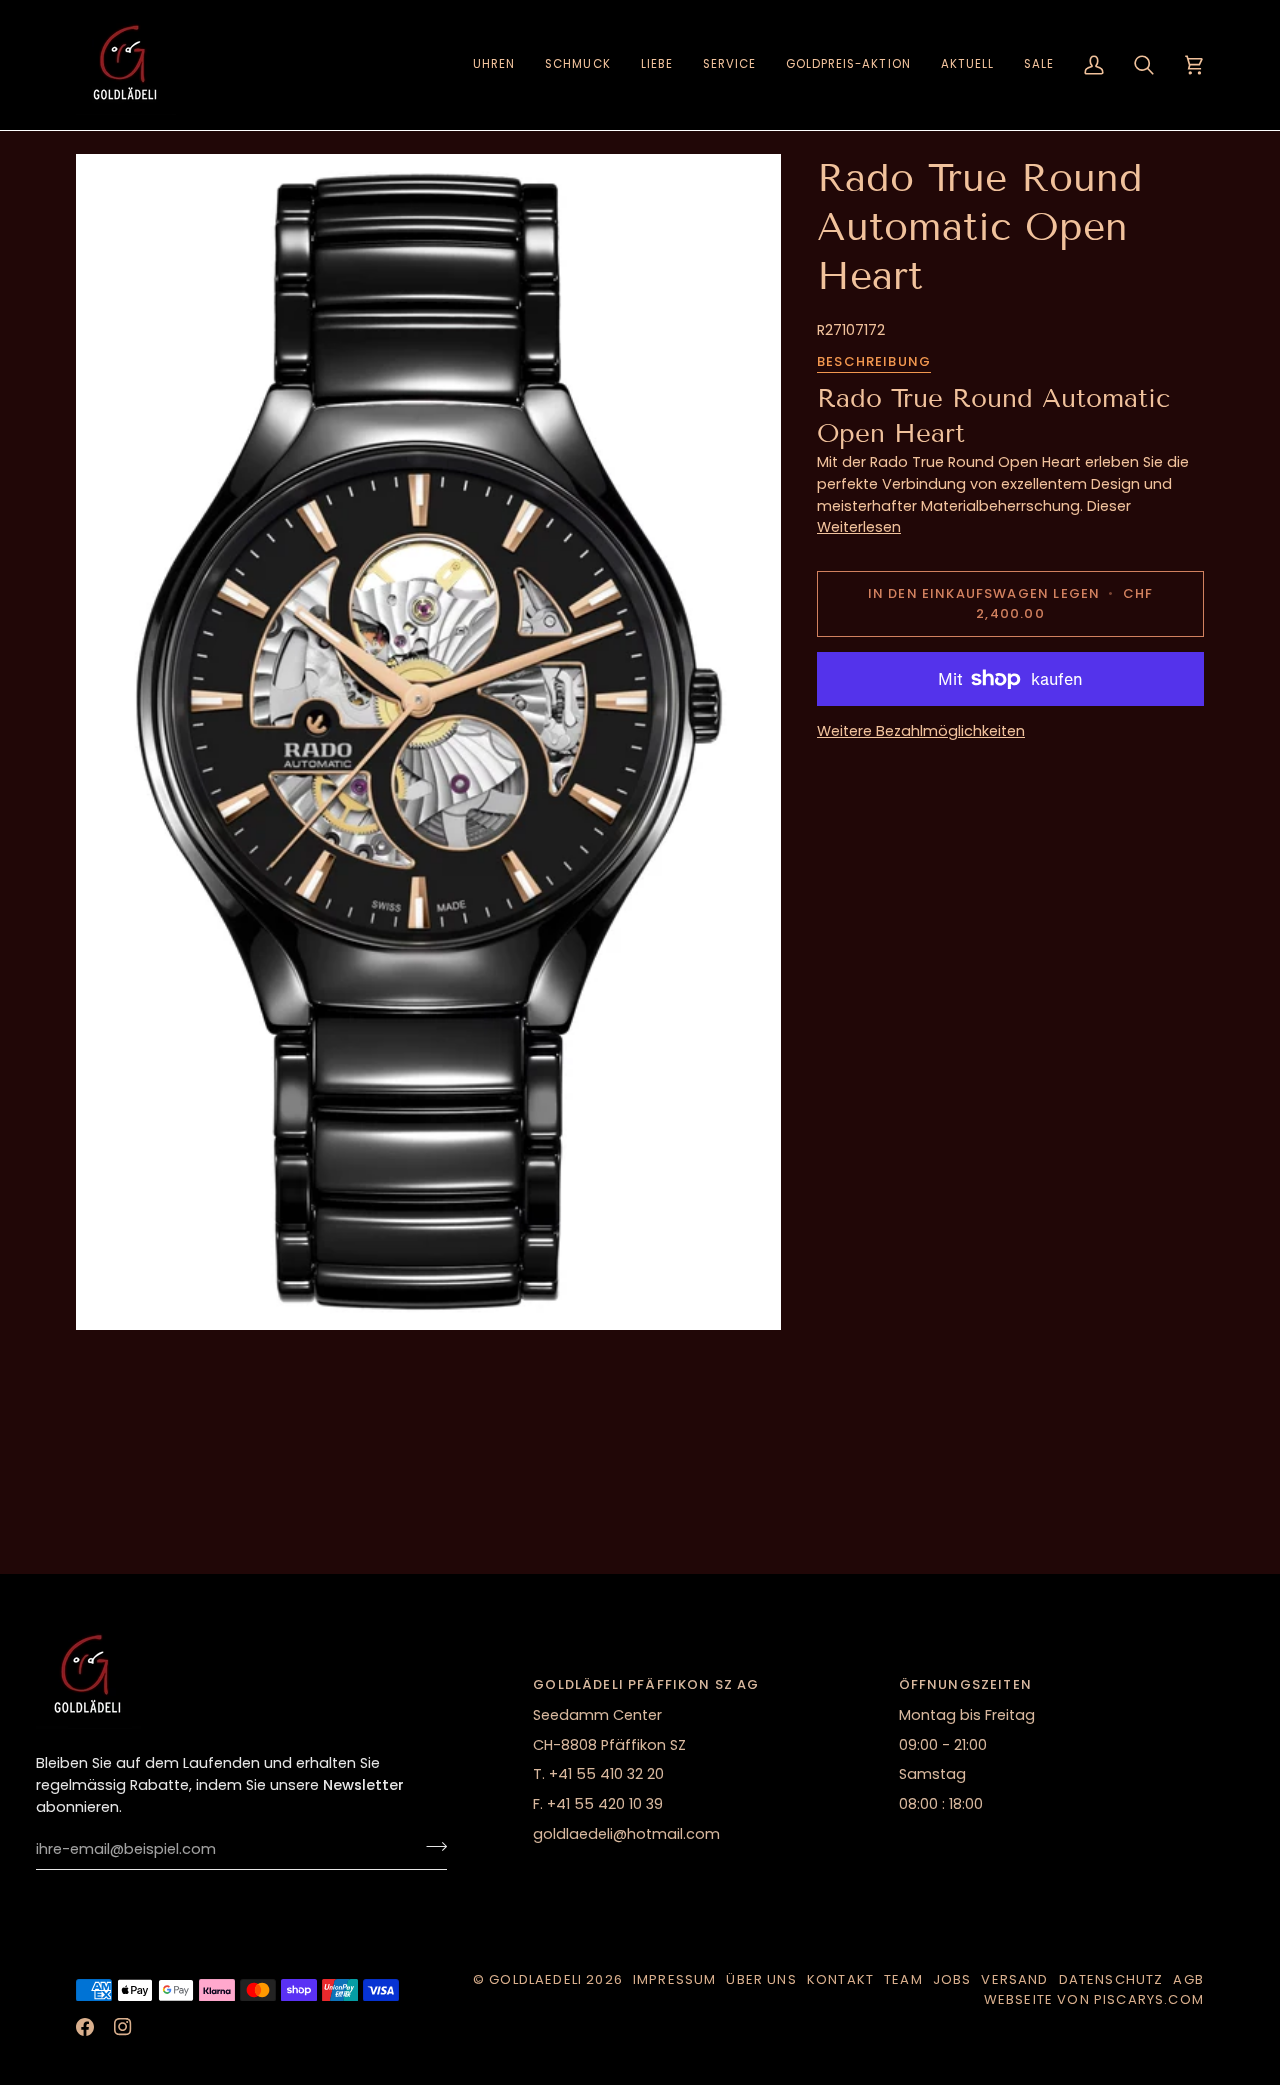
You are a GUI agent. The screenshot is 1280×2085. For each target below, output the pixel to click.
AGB (1188, 1979)
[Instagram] (123, 2027)
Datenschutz (1111, 1979)
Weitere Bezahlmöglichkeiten (921, 731)
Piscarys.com (1149, 1999)
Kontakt (840, 1979)
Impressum (675, 1979)
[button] (494, 65)
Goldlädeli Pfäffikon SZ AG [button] (646, 1684)
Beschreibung (874, 361)
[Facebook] (85, 2027)
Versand (1014, 1979)
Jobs (952, 1979)
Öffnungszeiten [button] (965, 1684)
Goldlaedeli (535, 1979)
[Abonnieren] (430, 1847)
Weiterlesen (859, 527)
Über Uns (761, 1979)
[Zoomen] (428, 742)
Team (903, 1979)
